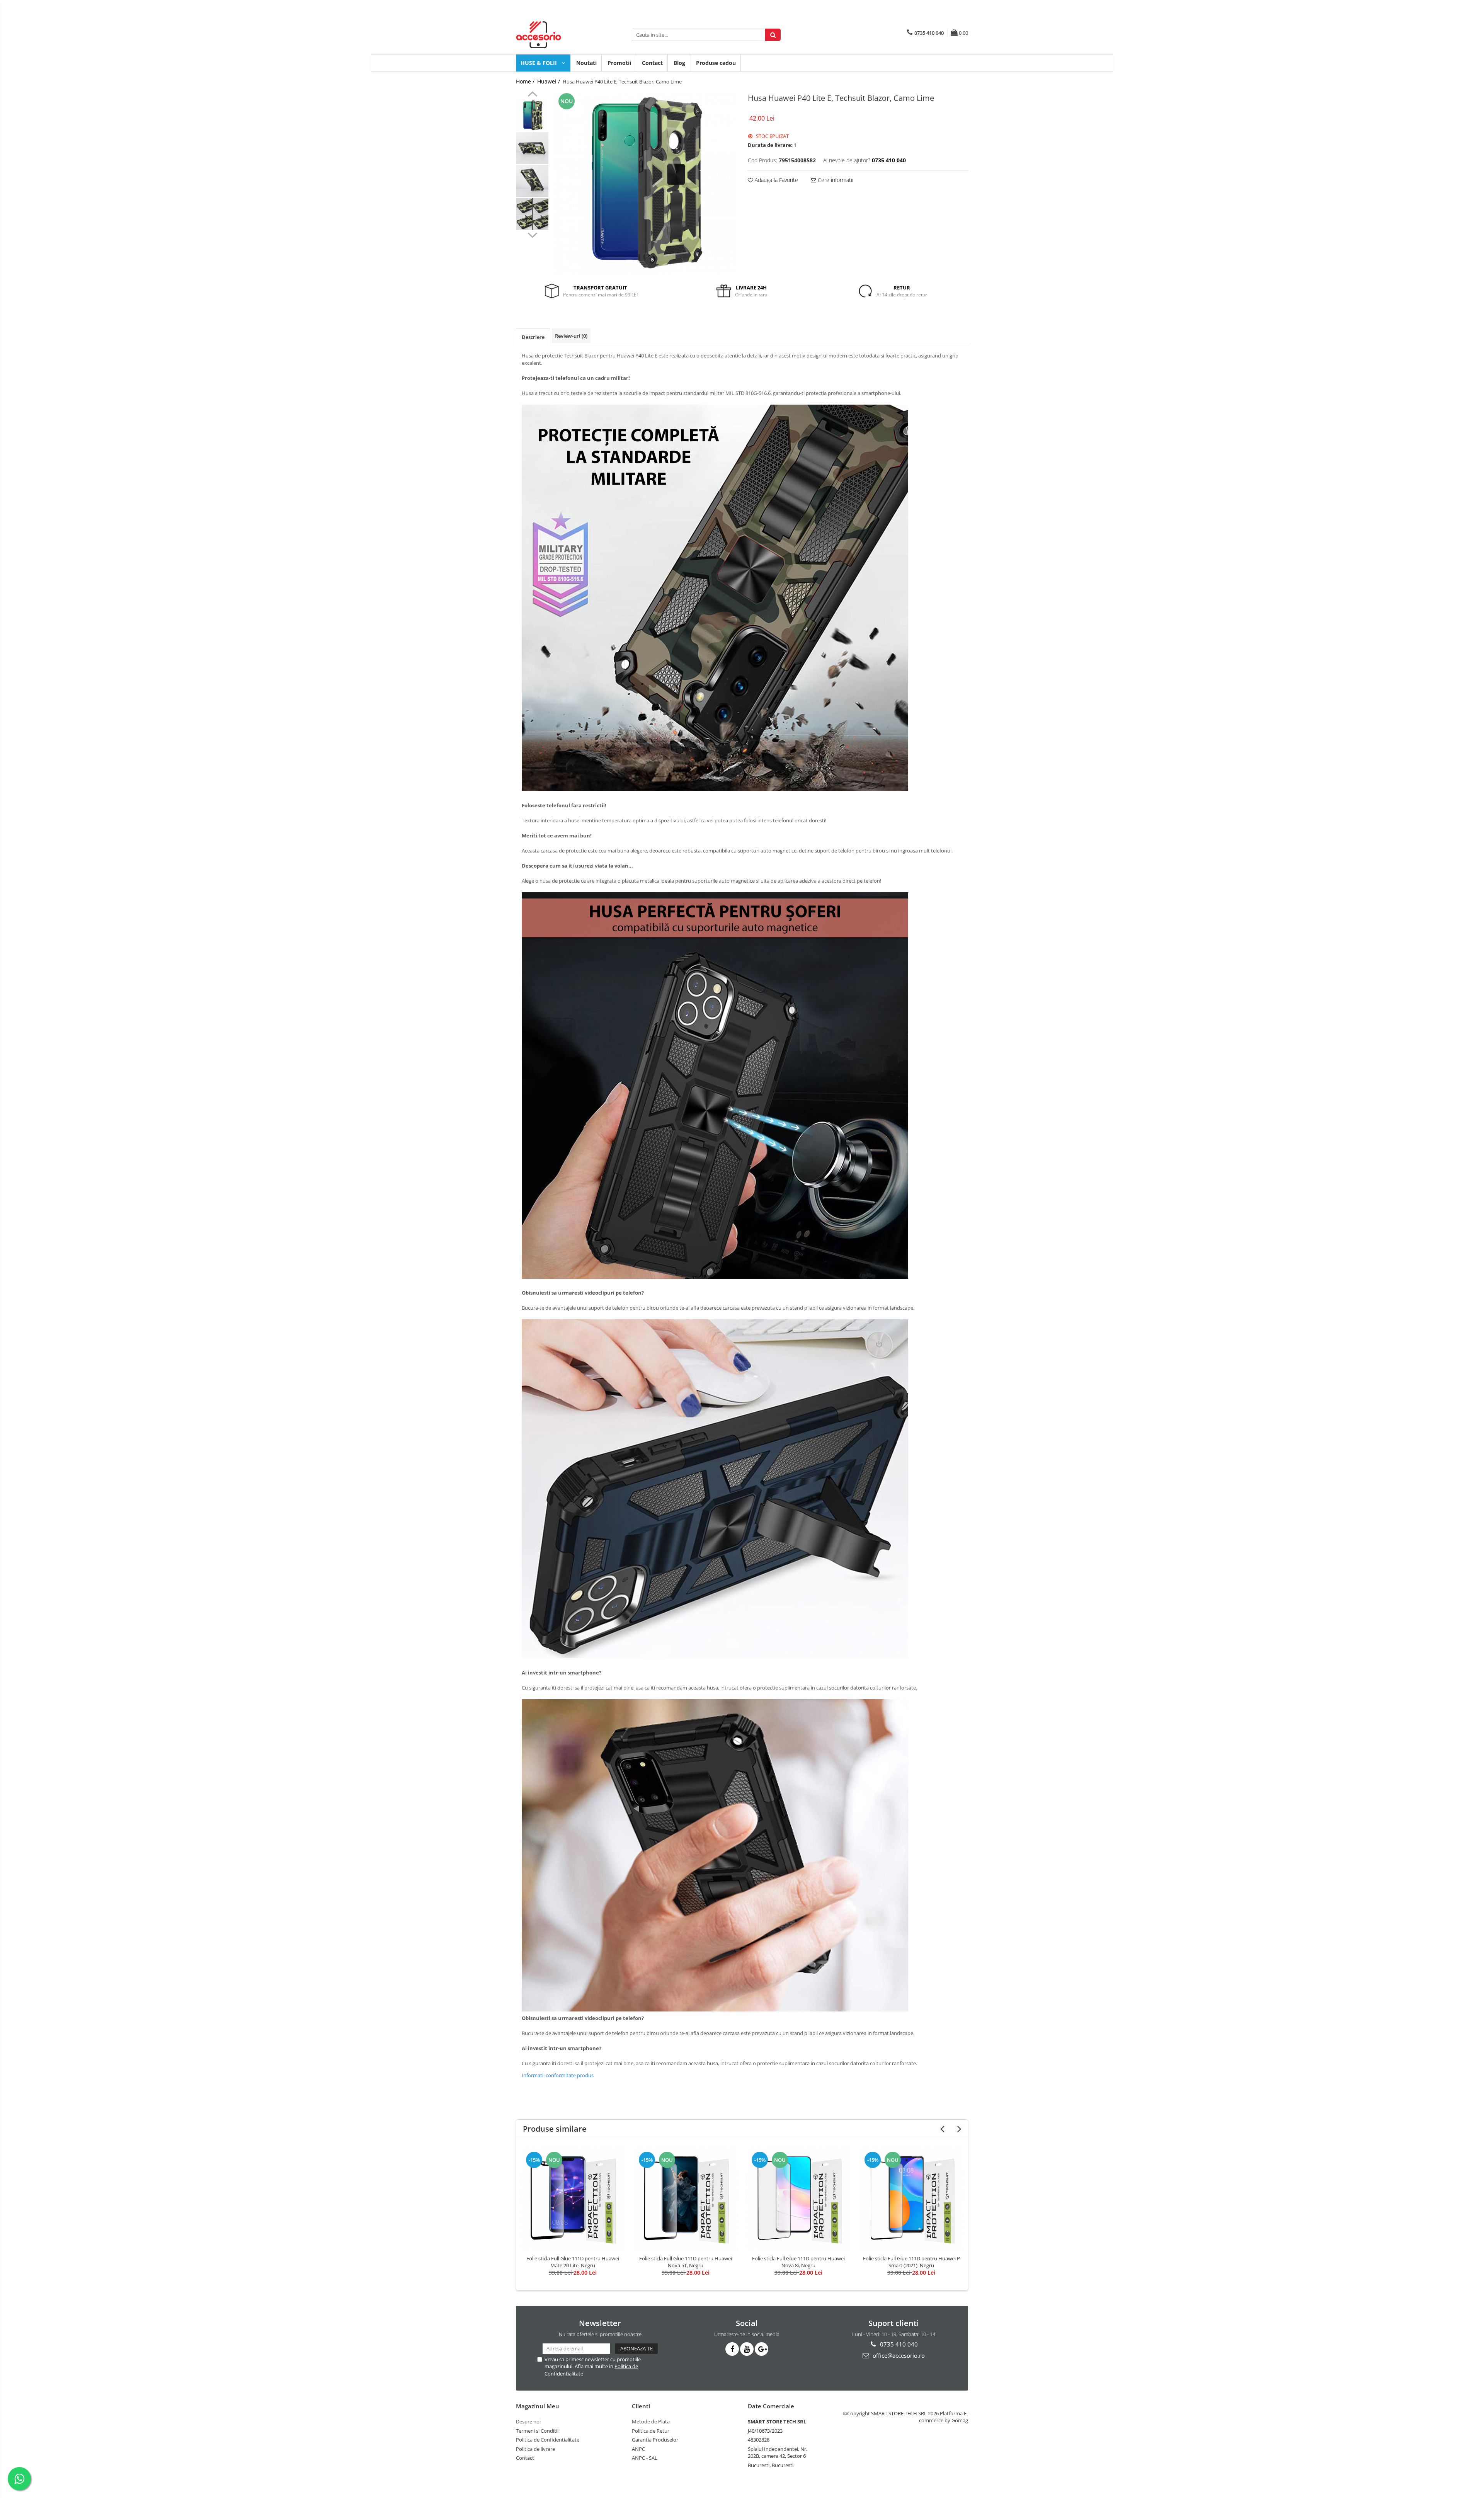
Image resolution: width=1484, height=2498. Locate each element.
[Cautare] (773, 35)
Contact (652, 63)
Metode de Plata (651, 2421)
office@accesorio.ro (898, 2355)
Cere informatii (835, 180)
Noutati (586, 63)
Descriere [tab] (533, 337)
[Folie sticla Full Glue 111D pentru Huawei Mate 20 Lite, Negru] (573, 2199)
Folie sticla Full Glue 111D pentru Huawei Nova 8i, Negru (798, 2262)
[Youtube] (747, 2349)
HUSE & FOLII (539, 63)
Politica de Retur (651, 2431)
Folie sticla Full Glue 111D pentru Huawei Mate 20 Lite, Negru (573, 2262)
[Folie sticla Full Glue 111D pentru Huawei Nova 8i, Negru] (798, 2199)
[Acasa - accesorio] (555, 35)
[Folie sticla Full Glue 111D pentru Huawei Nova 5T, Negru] (686, 2199)
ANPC (638, 2449)
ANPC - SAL (645, 2458)
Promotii (619, 63)
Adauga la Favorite (776, 180)
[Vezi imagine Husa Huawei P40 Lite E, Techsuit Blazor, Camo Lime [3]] (532, 214)
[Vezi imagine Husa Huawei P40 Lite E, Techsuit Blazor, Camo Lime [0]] (532, 115)
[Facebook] (732, 2349)
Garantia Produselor (655, 2440)
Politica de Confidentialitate (548, 2440)
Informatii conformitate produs (558, 2075)
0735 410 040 (898, 2344)
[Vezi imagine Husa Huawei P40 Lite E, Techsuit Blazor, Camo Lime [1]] (532, 148)
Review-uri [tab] (571, 336)
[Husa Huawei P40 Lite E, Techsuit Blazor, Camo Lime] (644, 183)
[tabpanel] (644, 183)
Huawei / (549, 81)
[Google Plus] (762, 2349)
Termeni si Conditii (537, 2431)
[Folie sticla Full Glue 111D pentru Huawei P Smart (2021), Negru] (911, 2199)
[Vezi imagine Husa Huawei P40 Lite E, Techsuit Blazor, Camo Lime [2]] (532, 181)
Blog (679, 63)
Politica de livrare (535, 2449)
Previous (532, 95)
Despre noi (528, 2421)
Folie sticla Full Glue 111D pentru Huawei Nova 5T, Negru (686, 2262)
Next (532, 234)
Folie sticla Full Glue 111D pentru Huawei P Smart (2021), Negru (911, 2262)
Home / (526, 81)
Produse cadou (716, 63)
